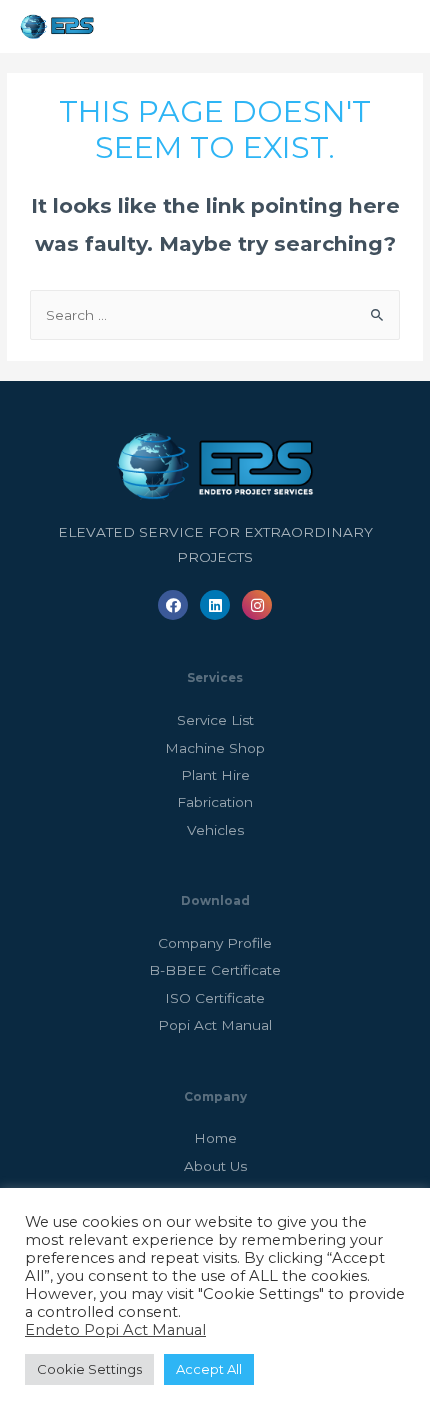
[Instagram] (257, 605)
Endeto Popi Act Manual (115, 1330)
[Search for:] (215, 315)
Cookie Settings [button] (89, 1369)
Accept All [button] (209, 1369)
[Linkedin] (215, 605)
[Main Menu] (389, 26)
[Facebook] (173, 605)
